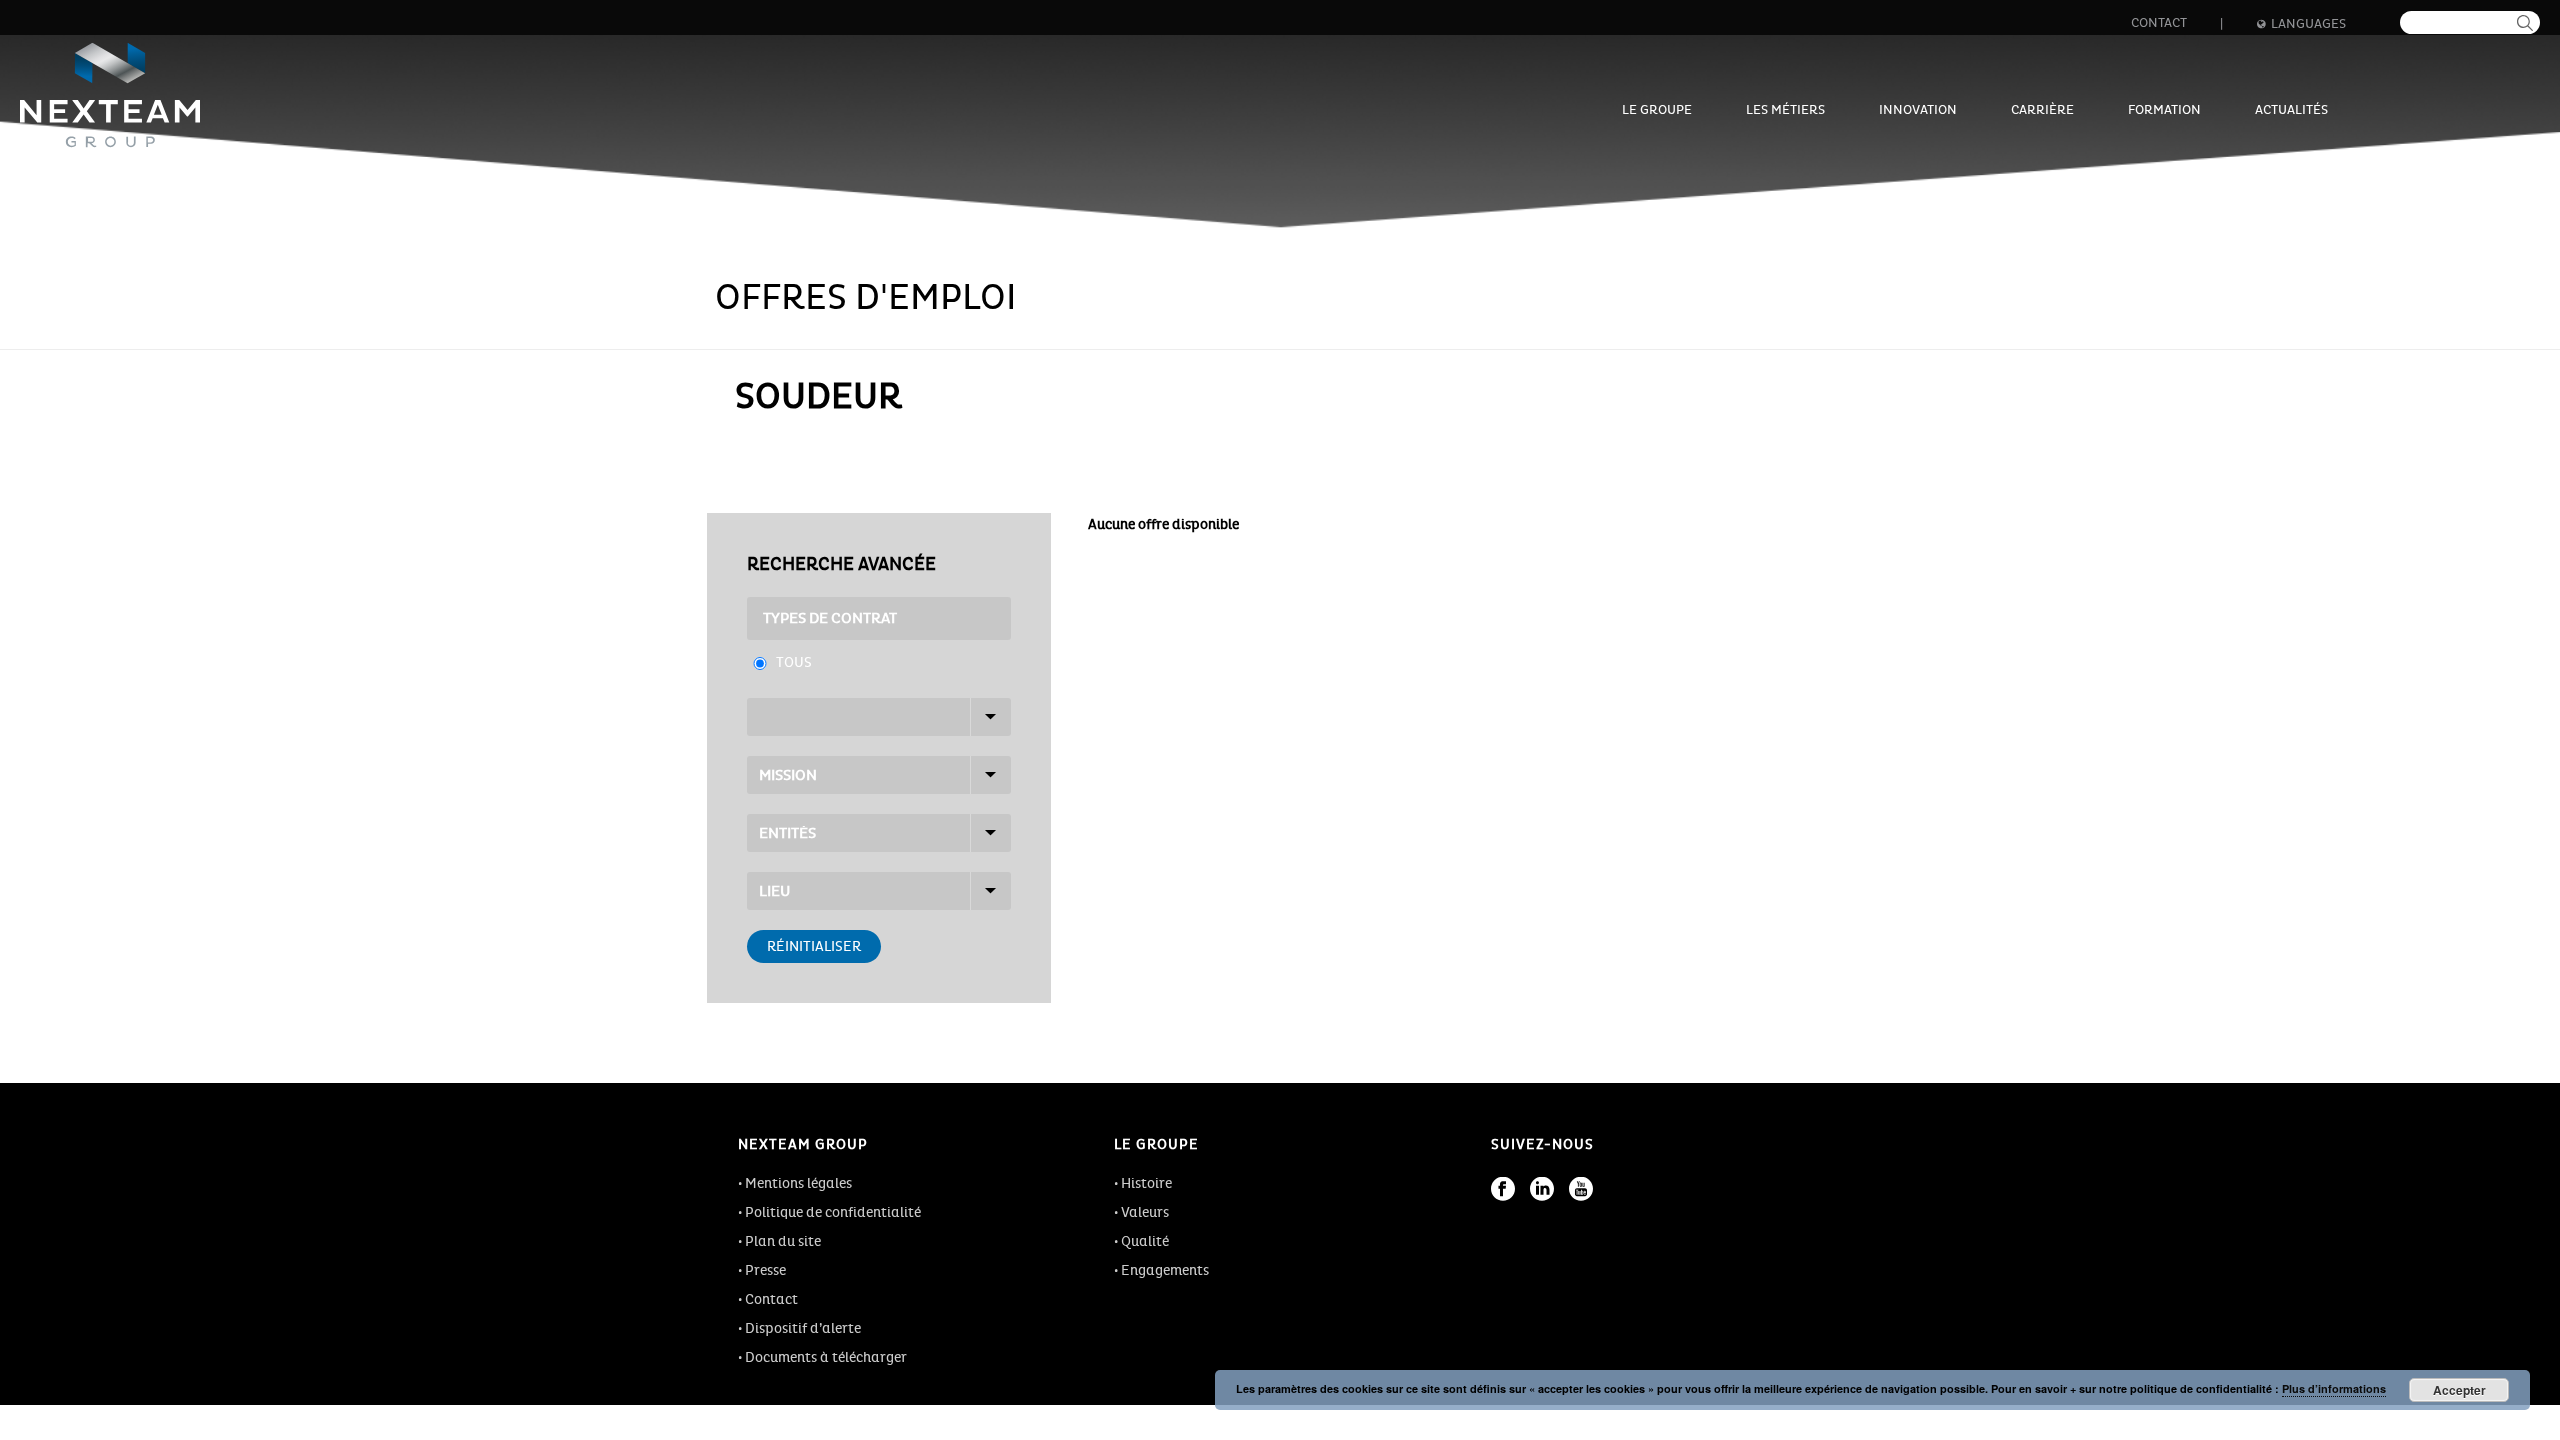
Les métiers (1785, 110)
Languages (2308, 24)
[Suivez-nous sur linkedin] (1542, 1189)
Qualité (1145, 1241)
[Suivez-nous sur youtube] (1581, 1189)
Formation (2164, 110)
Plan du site (783, 1241)
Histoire (1146, 1183)
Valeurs (1145, 1212)
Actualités (2291, 110)
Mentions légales (798, 1183)
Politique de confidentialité (833, 1212)
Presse (765, 1270)
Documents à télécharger (826, 1357)
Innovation (1918, 110)
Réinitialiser (814, 946)
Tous (794, 662)
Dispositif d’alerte (803, 1328)
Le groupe (1657, 110)
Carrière (2042, 110)
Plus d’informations (2334, 1388)
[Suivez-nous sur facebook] (1503, 1189)
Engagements (1165, 1270)
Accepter (2459, 1390)
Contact (2159, 23)
